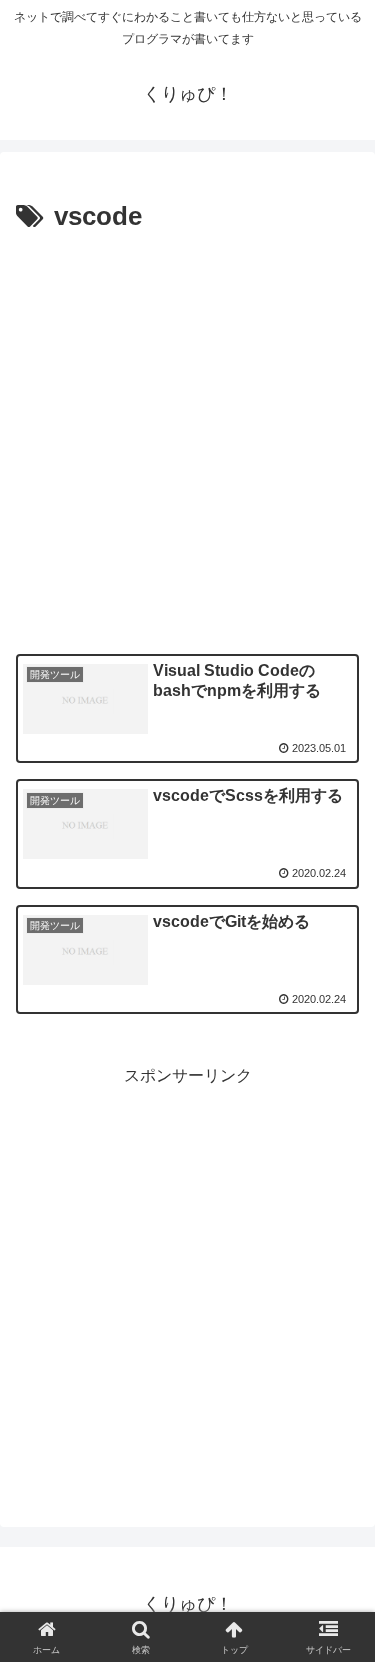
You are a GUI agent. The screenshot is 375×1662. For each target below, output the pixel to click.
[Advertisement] (187, 437)
